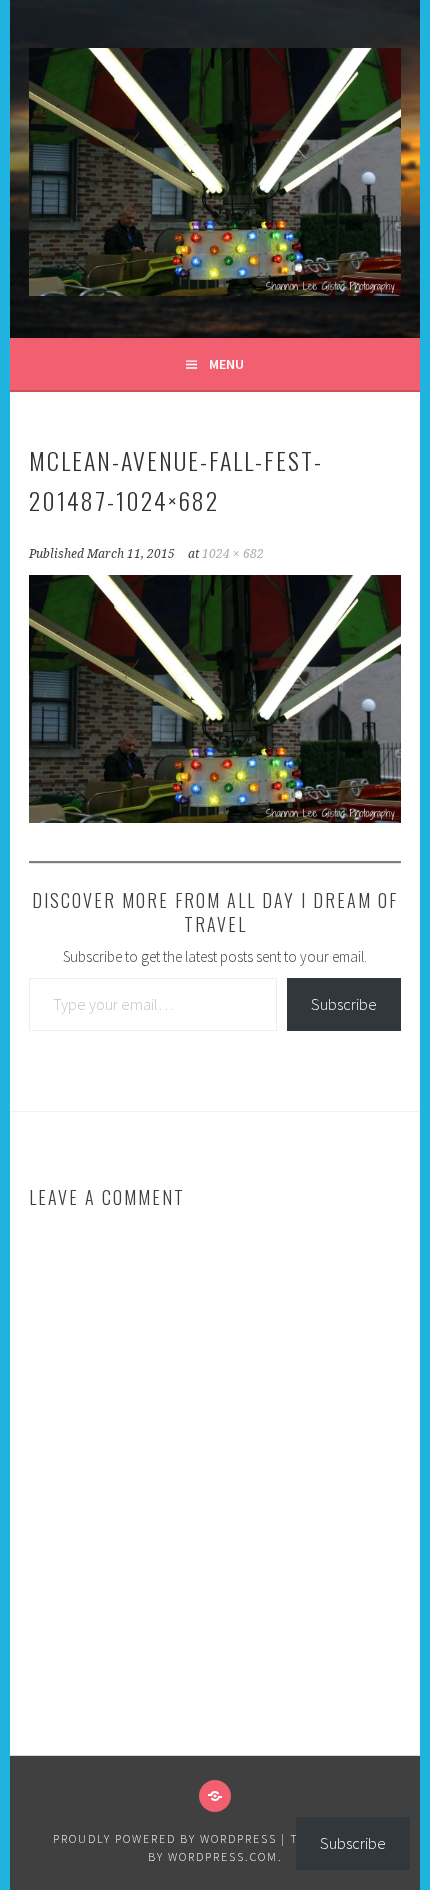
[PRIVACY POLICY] (215, 1796)
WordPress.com (223, 1856)
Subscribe (344, 1004)
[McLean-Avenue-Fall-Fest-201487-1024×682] (215, 817)
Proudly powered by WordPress (165, 1838)
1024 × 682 (233, 554)
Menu (226, 364)
